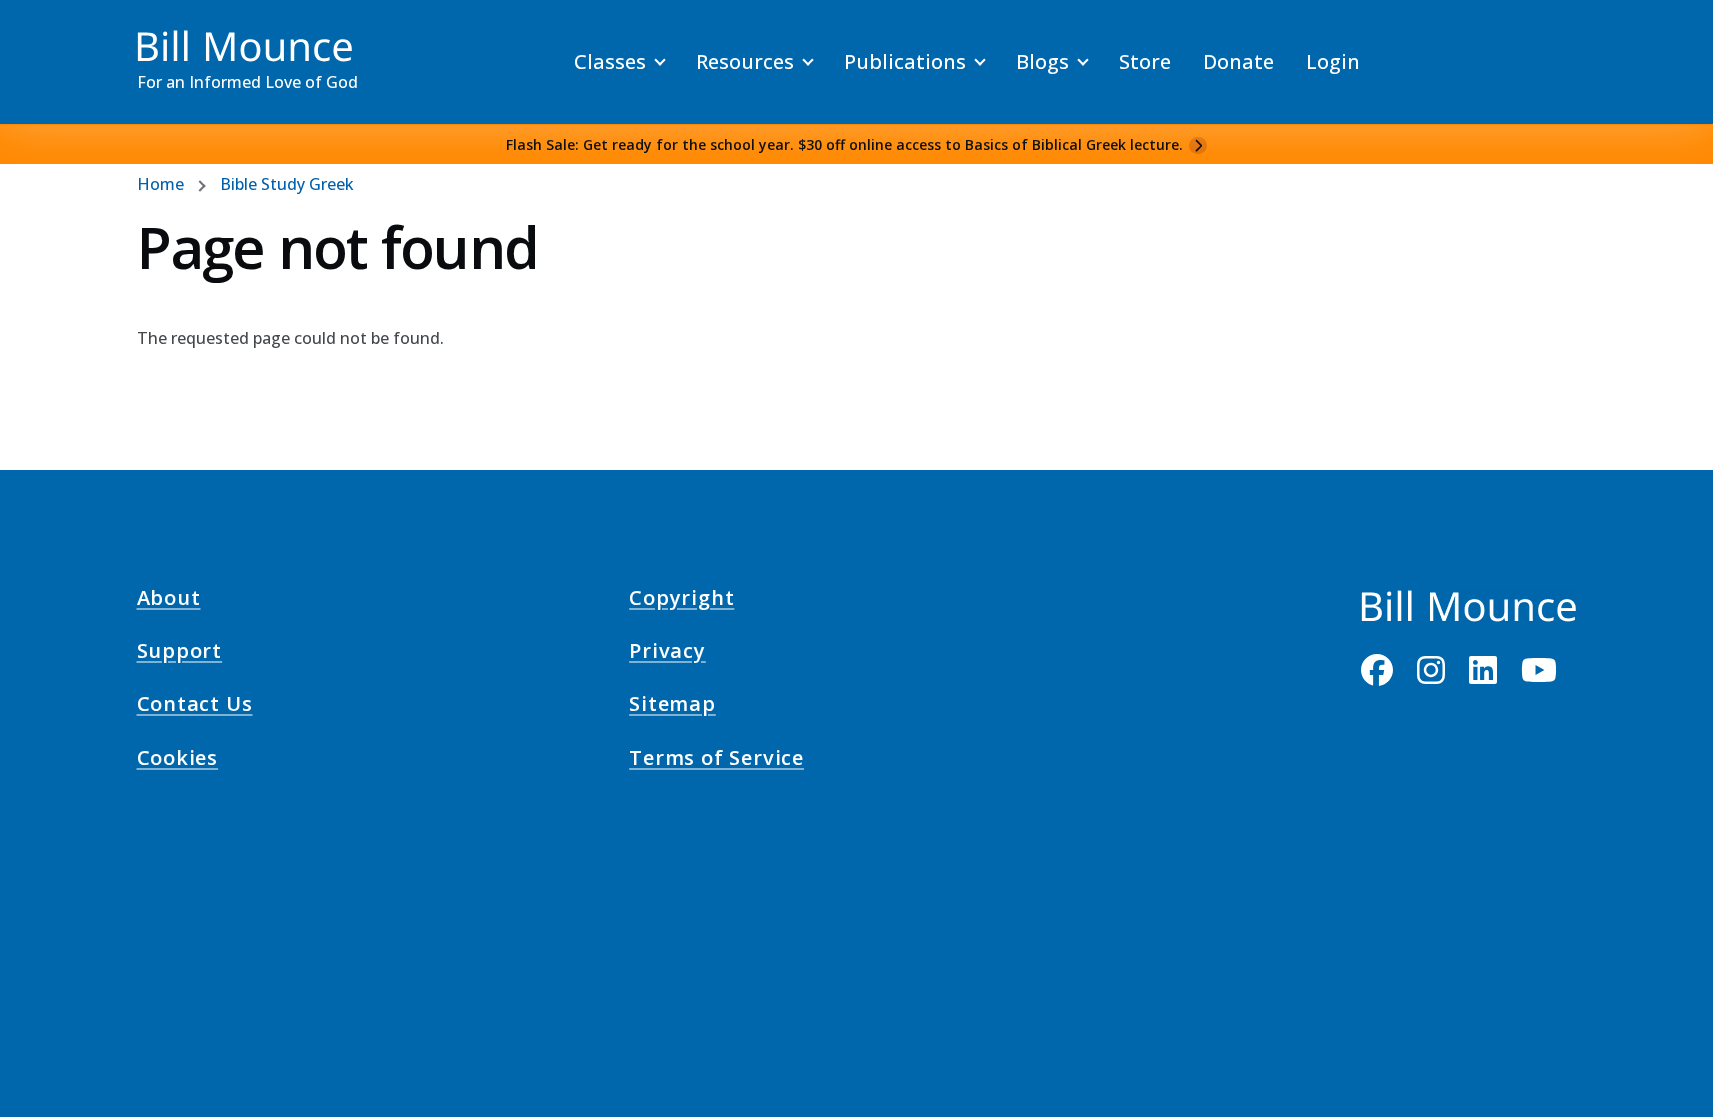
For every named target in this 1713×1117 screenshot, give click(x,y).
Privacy (667, 654)
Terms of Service (716, 760)
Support (180, 654)
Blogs (1042, 61)
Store (1145, 61)
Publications (905, 61)
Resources (745, 61)
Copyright (681, 600)
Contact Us (195, 707)
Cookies (178, 760)
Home (160, 184)
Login (1333, 61)
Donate (1238, 61)
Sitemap (672, 707)
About (169, 600)
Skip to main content (51, 34)
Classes (610, 61)
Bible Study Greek (287, 184)
